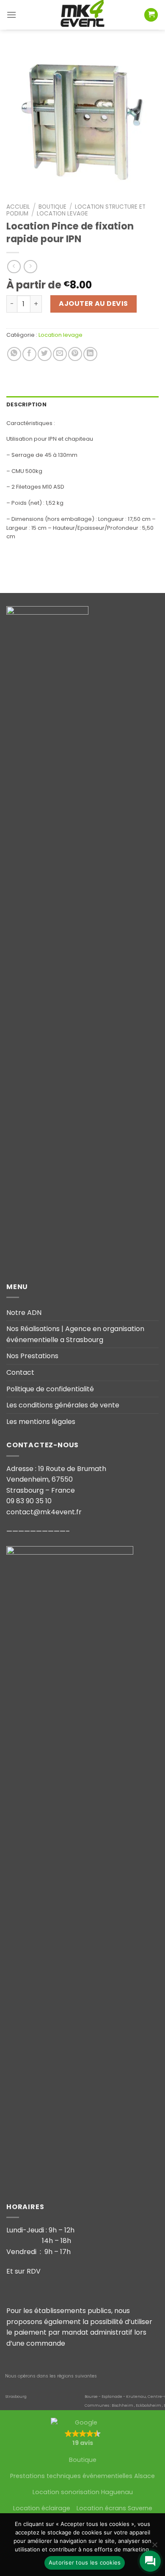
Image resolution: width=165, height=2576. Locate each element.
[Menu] (11, 15)
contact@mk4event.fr (44, 1512)
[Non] (154, 2547)
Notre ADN (24, 1313)
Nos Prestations (32, 1356)
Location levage (62, 214)
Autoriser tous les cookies (85, 2562)
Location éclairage (42, 2508)
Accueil (18, 207)
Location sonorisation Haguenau (83, 2492)
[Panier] (151, 15)
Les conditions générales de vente (63, 1405)
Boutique (52, 207)
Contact (20, 1372)
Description (26, 404)
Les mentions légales (41, 1422)
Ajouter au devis (93, 303)
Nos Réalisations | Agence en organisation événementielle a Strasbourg (75, 1334)
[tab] (82, 405)
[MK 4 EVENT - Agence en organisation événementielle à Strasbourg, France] (82, 15)
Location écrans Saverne (114, 2508)
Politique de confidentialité (50, 1389)
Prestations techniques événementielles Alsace (82, 2476)
